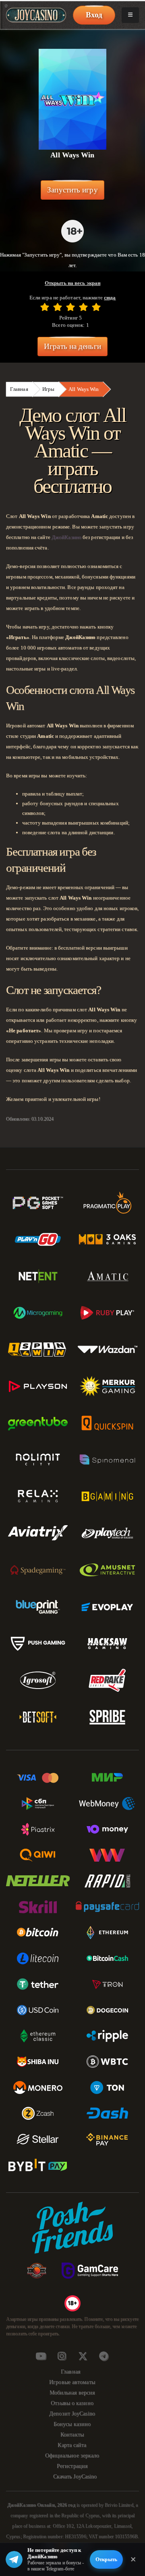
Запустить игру (72, 190)
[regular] (70, 307)
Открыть (106, 2559)
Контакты (72, 2435)
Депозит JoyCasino (72, 2414)
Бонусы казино (72, 2424)
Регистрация (72, 2466)
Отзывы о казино (72, 2403)
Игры (48, 389)
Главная (19, 389)
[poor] (58, 307)
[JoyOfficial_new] (83, 2356)
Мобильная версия (72, 2393)
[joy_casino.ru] (62, 2356)
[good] (83, 307)
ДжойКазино (66, 537)
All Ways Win (84, 389)
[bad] (45, 307)
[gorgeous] (96, 307)
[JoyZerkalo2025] (104, 2356)
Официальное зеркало (72, 2456)
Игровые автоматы (72, 2382)
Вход (94, 15)
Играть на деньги (72, 346)
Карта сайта (72, 2445)
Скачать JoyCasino (75, 2477)
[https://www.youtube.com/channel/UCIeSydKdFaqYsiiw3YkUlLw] (41, 2356)
